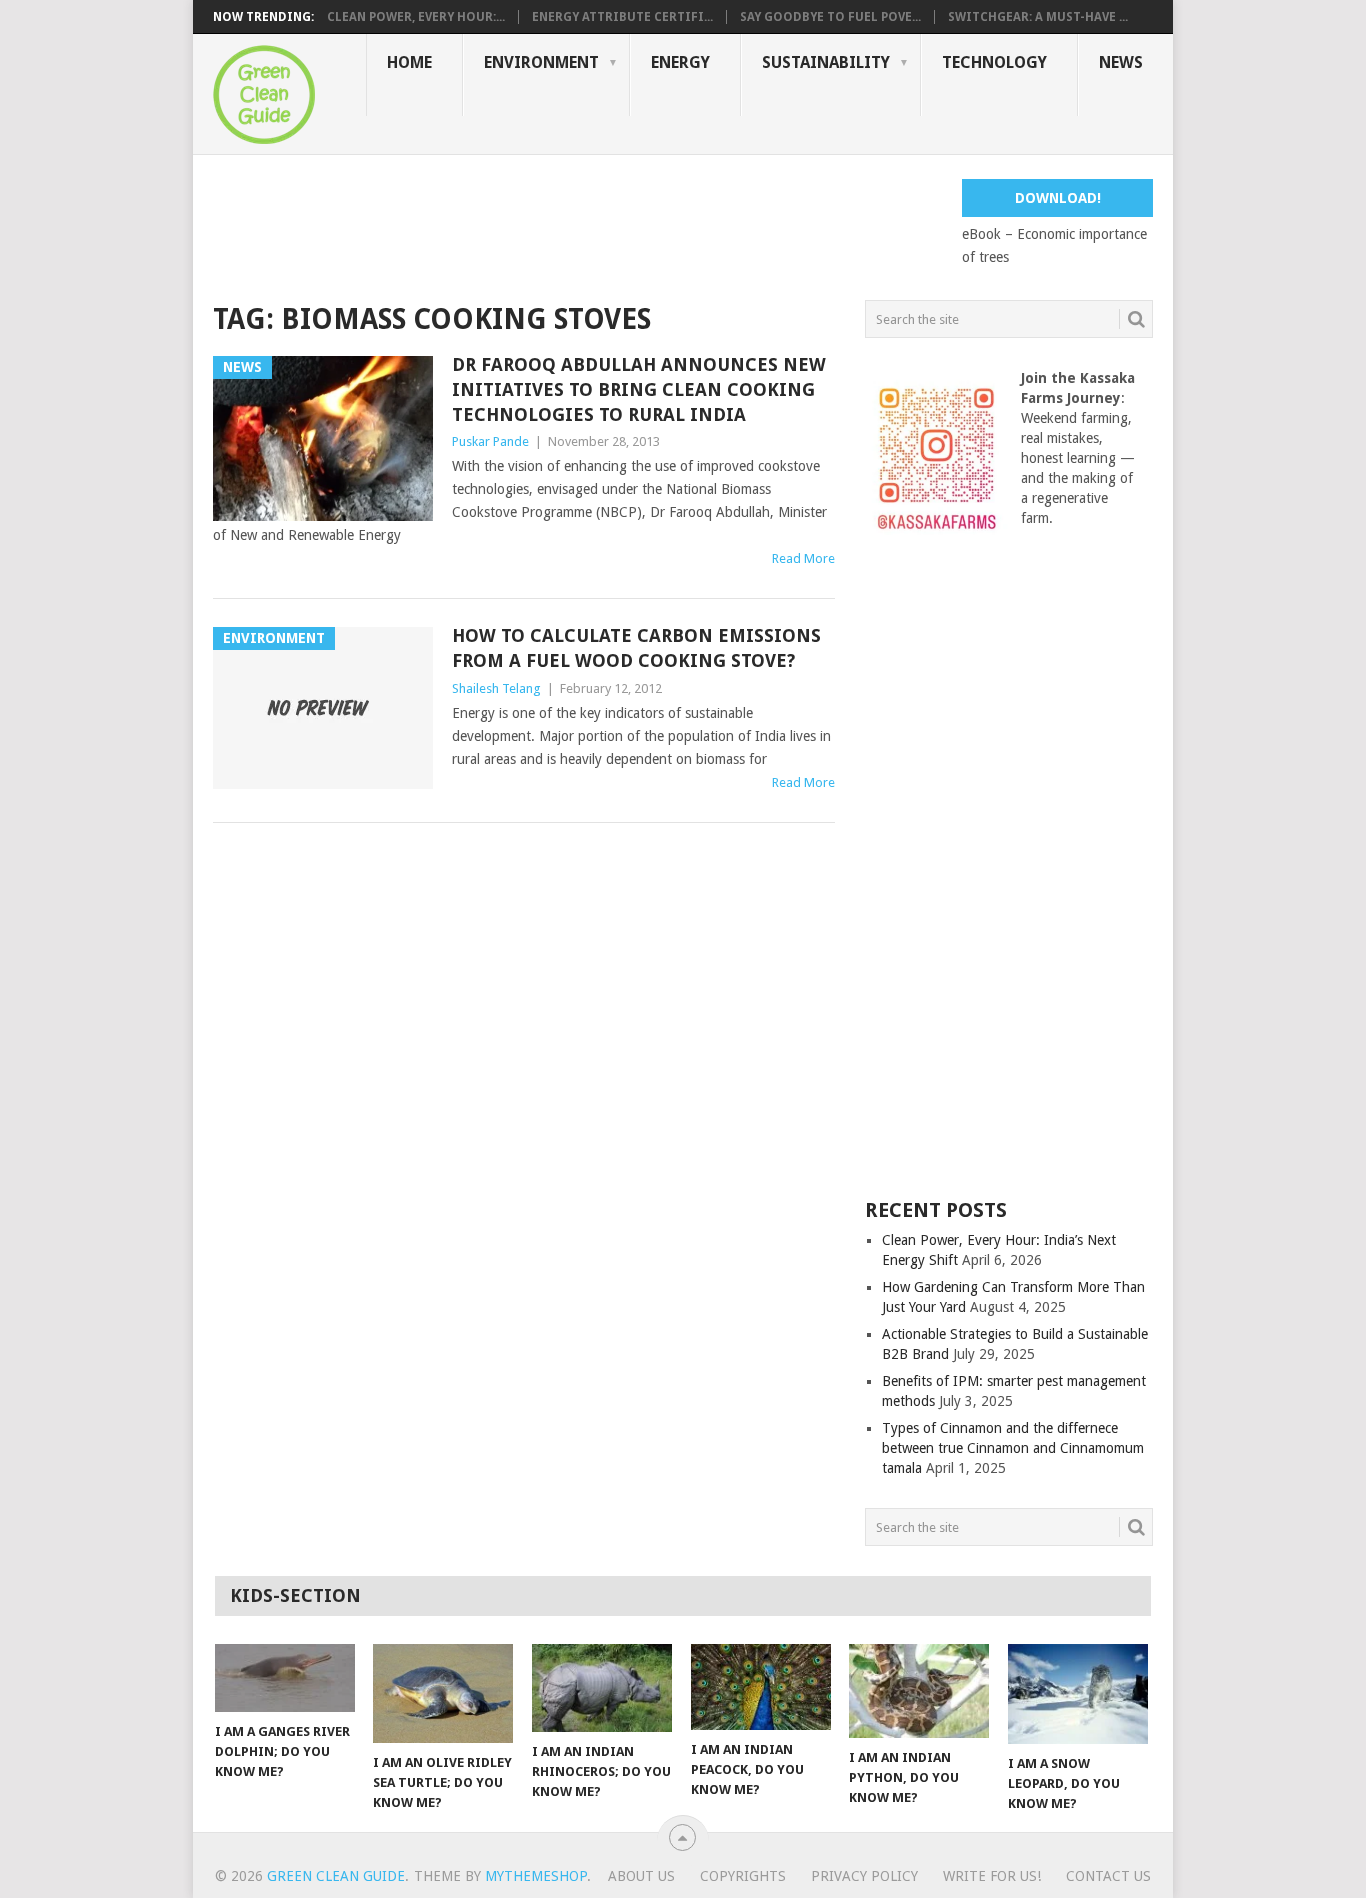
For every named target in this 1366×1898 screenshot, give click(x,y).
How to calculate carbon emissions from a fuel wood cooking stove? (636, 648)
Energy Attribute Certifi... (622, 17)
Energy (680, 62)
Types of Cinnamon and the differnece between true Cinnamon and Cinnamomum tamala (1013, 1448)
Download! (1058, 198)
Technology (994, 62)
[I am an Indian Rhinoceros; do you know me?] (602, 1688)
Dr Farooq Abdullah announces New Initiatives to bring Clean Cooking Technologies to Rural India (639, 389)
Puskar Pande (490, 441)
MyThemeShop (536, 1876)
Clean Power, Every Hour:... (416, 17)
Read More (803, 558)
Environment (541, 62)
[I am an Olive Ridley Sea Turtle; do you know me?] (443, 1693)
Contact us (1108, 1876)
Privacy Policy (864, 1876)
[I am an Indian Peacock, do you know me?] (761, 1687)
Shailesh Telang (496, 688)
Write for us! (992, 1876)
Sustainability (826, 62)
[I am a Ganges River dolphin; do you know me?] (285, 1678)
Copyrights (743, 1876)
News (1121, 62)
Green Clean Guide (336, 1876)
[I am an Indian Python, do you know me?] (919, 1691)
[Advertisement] (577, 224)
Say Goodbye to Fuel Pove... (830, 17)
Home (409, 62)
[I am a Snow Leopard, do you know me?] (1078, 1694)
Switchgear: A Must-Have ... (1038, 17)
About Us (641, 1876)
